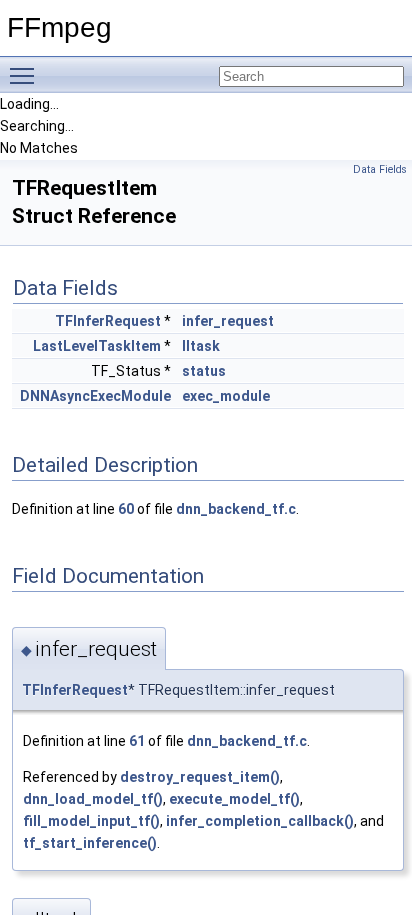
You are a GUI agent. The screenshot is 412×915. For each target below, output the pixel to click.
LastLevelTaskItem (97, 346)
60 (126, 509)
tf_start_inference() (90, 843)
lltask (201, 346)
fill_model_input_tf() (91, 821)
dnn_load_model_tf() (93, 799)
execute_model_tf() (234, 799)
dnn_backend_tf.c (236, 509)
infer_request (228, 321)
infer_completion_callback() (260, 821)
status (204, 371)
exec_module (226, 396)
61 (137, 741)
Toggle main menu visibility (26, 75)
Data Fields (380, 169)
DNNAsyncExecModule (95, 396)
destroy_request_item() (200, 777)
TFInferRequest (108, 321)
